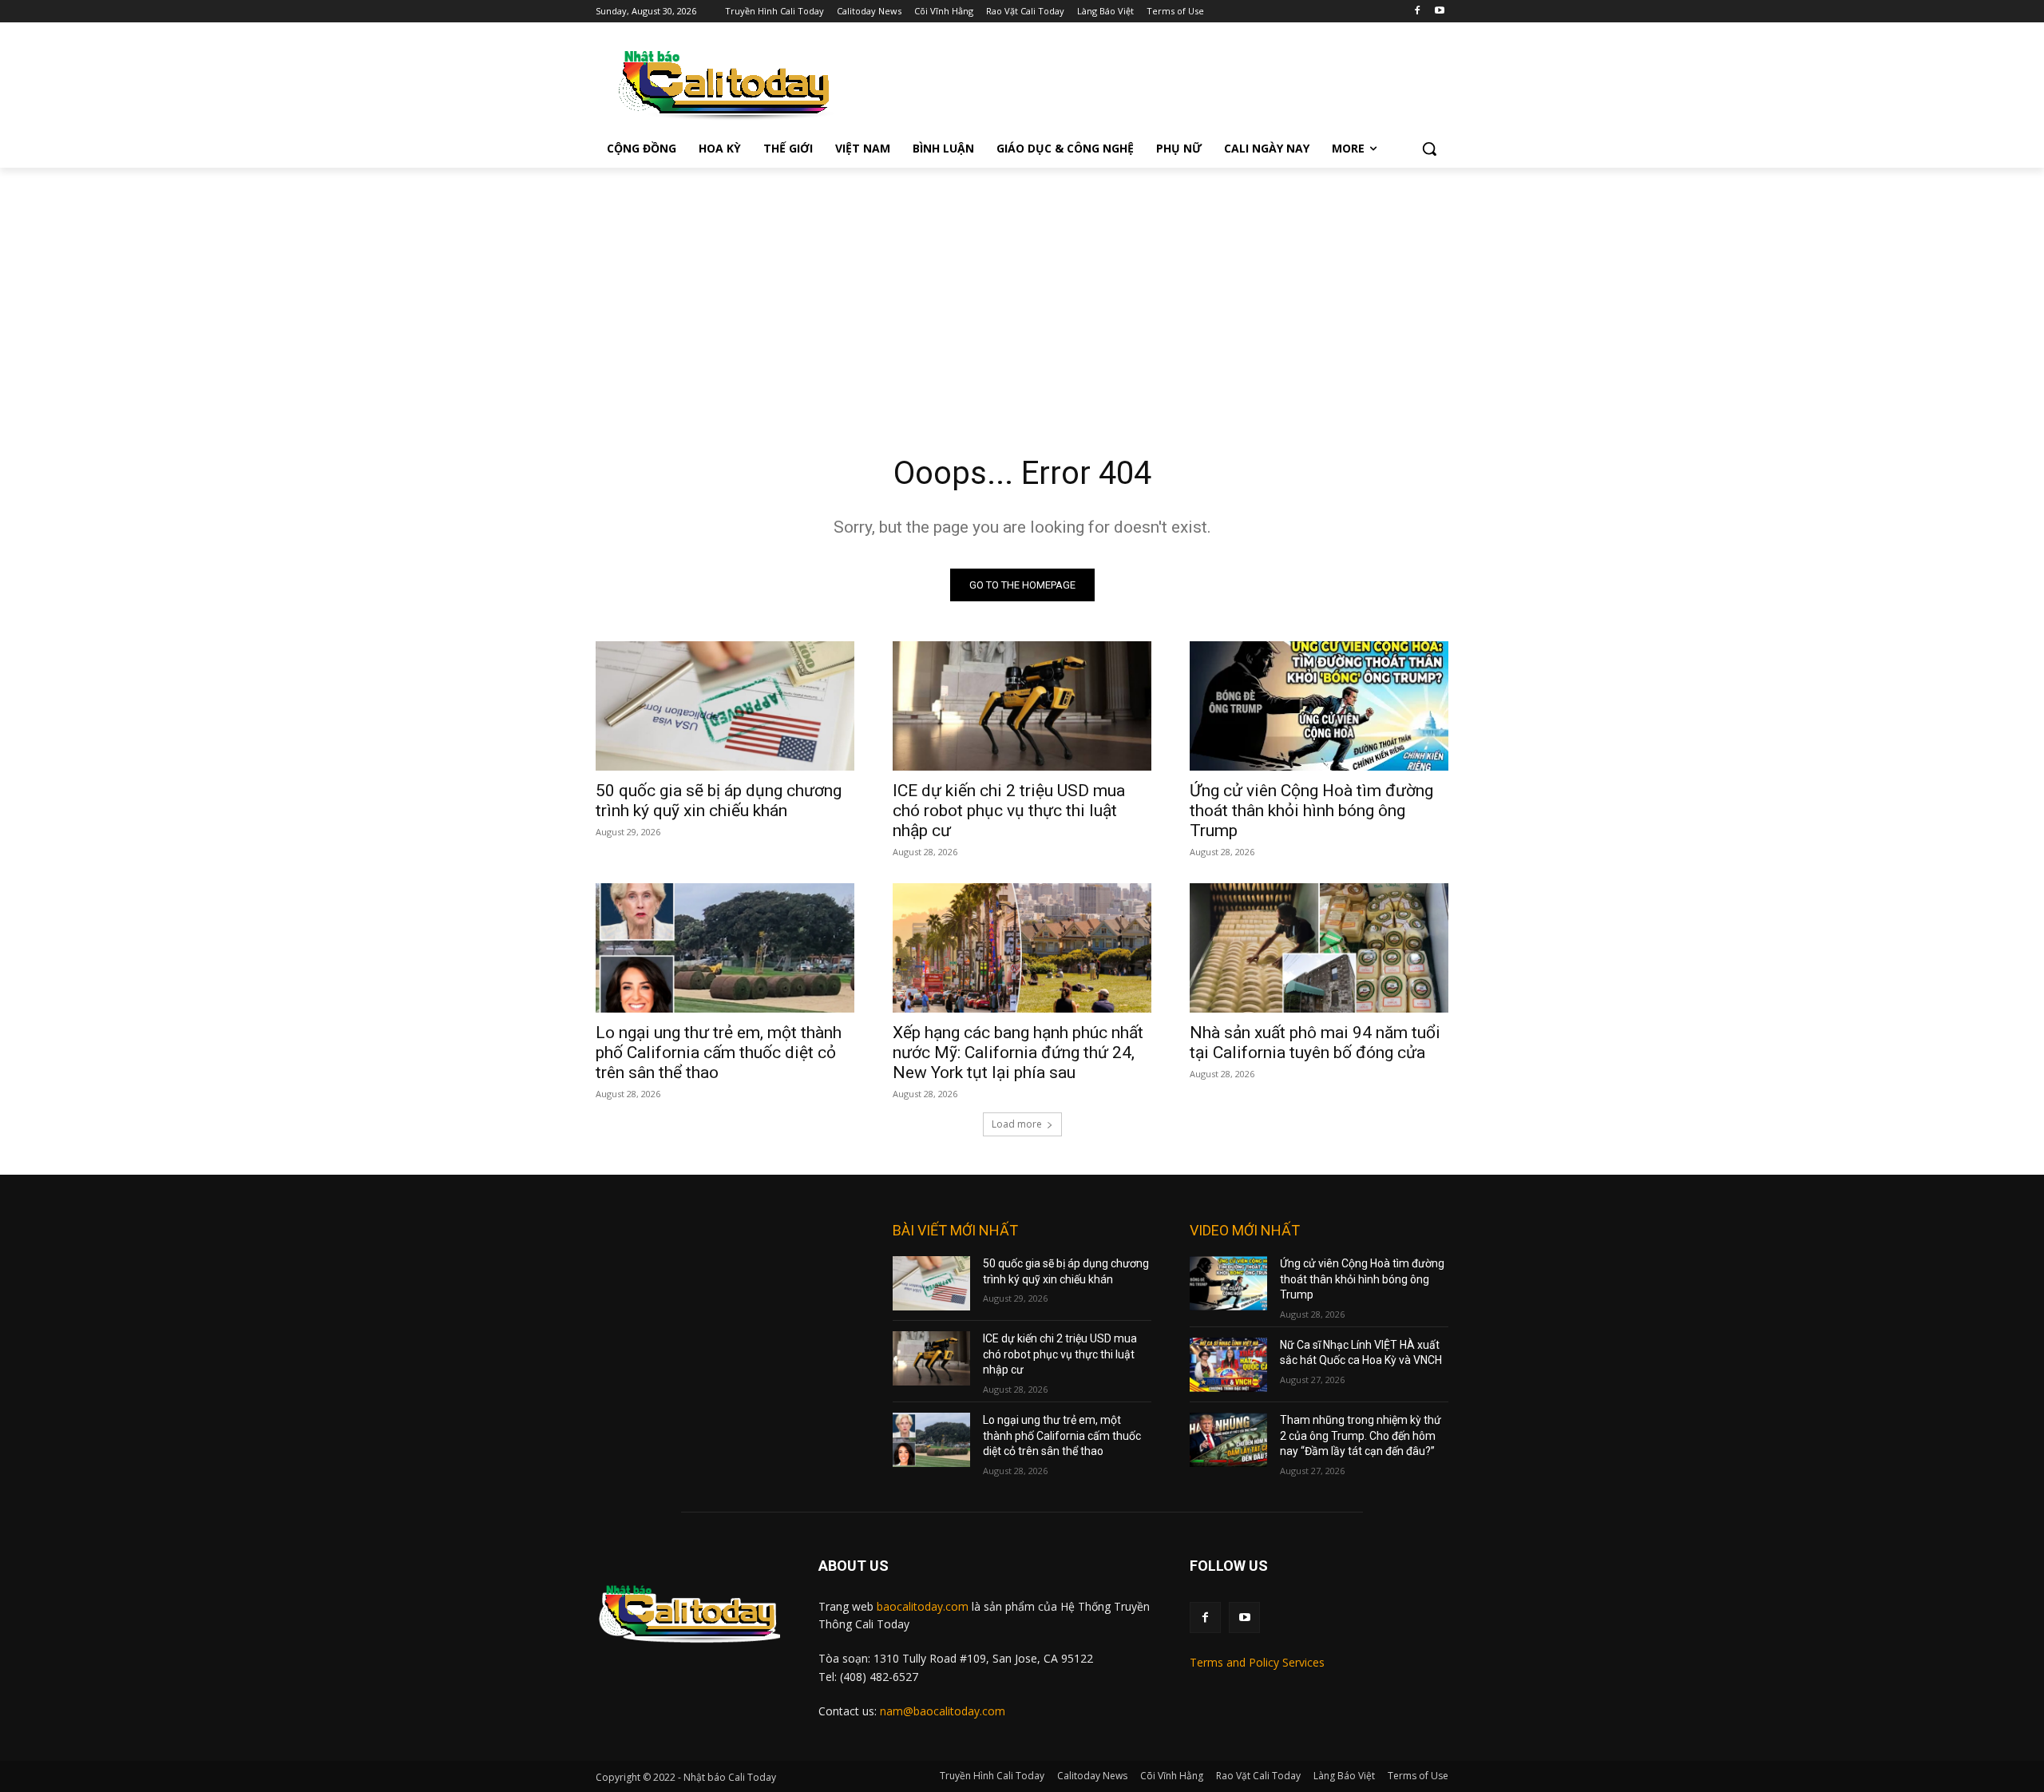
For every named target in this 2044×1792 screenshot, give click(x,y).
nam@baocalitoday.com (943, 1711)
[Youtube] (1439, 12)
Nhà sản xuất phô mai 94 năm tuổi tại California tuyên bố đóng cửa (1315, 1043)
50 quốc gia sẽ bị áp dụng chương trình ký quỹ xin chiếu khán (719, 801)
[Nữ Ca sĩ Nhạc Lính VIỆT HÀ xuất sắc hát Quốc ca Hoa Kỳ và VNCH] (1228, 1365)
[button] (1429, 149)
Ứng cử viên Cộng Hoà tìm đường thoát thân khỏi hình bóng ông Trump (1311, 811)
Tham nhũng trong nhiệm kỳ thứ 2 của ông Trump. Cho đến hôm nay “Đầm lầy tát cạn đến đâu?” (1361, 1435)
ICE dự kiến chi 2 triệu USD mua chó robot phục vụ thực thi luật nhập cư (1009, 811)
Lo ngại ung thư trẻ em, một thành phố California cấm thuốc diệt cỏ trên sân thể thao (719, 1053)
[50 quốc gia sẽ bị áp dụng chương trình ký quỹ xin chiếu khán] (725, 706)
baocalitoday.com (923, 1606)
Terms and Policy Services (1257, 1662)
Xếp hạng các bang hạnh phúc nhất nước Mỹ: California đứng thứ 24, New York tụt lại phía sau (1018, 1053)
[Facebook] (1417, 12)
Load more (1017, 1124)
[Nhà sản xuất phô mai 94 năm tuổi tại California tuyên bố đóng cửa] (1319, 948)
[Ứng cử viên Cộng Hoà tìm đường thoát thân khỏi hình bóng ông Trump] (1319, 706)
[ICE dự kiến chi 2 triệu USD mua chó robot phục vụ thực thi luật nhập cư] (1022, 706)
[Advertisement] (1022, 287)
